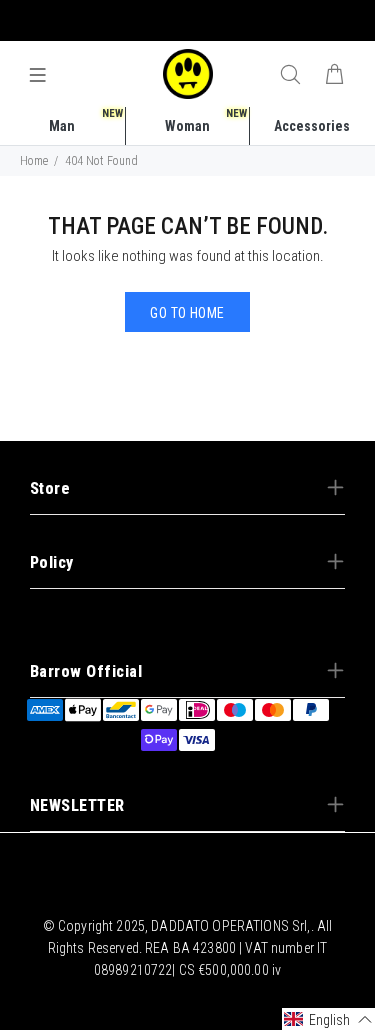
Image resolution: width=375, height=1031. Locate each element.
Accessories (312, 126)
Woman (206, 120)
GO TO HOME (187, 313)
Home (34, 161)
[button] (328, 1019)
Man (86, 120)
